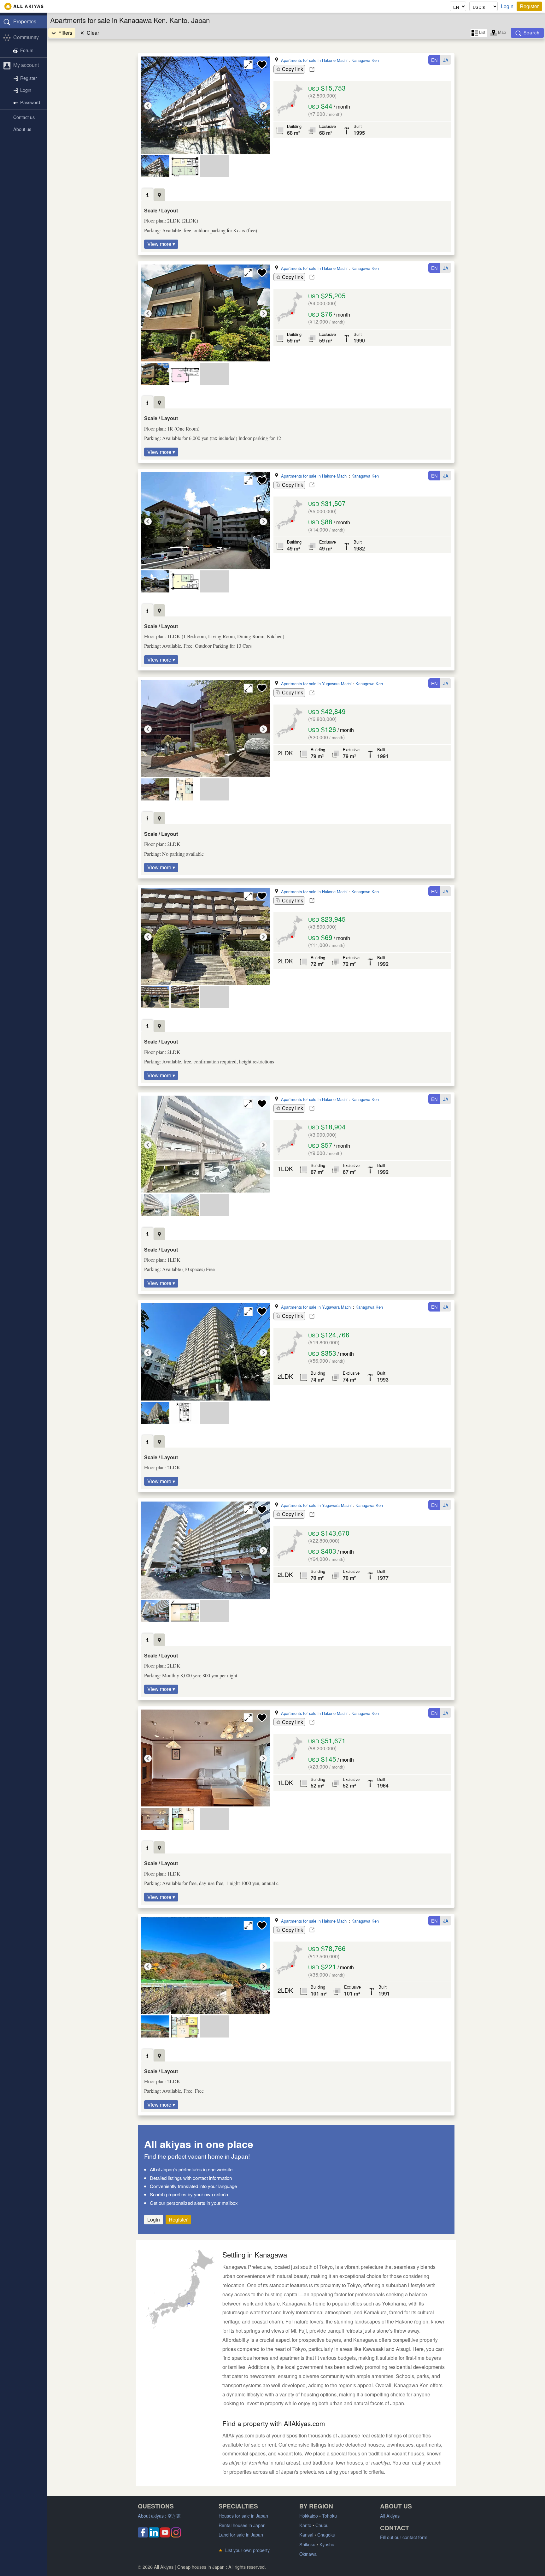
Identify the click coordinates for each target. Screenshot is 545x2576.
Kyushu (327, 2544)
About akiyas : (159, 2516)
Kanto (305, 2525)
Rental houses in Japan (242, 2525)
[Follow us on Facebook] (143, 2535)
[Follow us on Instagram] (176, 2535)
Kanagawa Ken (365, 60)
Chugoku (326, 2534)
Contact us (24, 117)
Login (507, 6)
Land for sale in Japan (241, 2534)
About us (22, 129)
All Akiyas (390, 2516)
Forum (27, 50)
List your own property (244, 2550)
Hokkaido (309, 2516)
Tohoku (329, 2516)
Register (529, 6)
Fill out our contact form (404, 2537)
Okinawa (308, 2554)
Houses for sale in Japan (243, 2516)
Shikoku (307, 2544)
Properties (25, 21)
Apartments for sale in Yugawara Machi (316, 684)
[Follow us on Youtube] (165, 2535)
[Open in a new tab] (312, 69)
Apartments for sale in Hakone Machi (314, 60)
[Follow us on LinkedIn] (154, 2535)
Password (30, 102)
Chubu (322, 2525)
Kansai (306, 2534)
